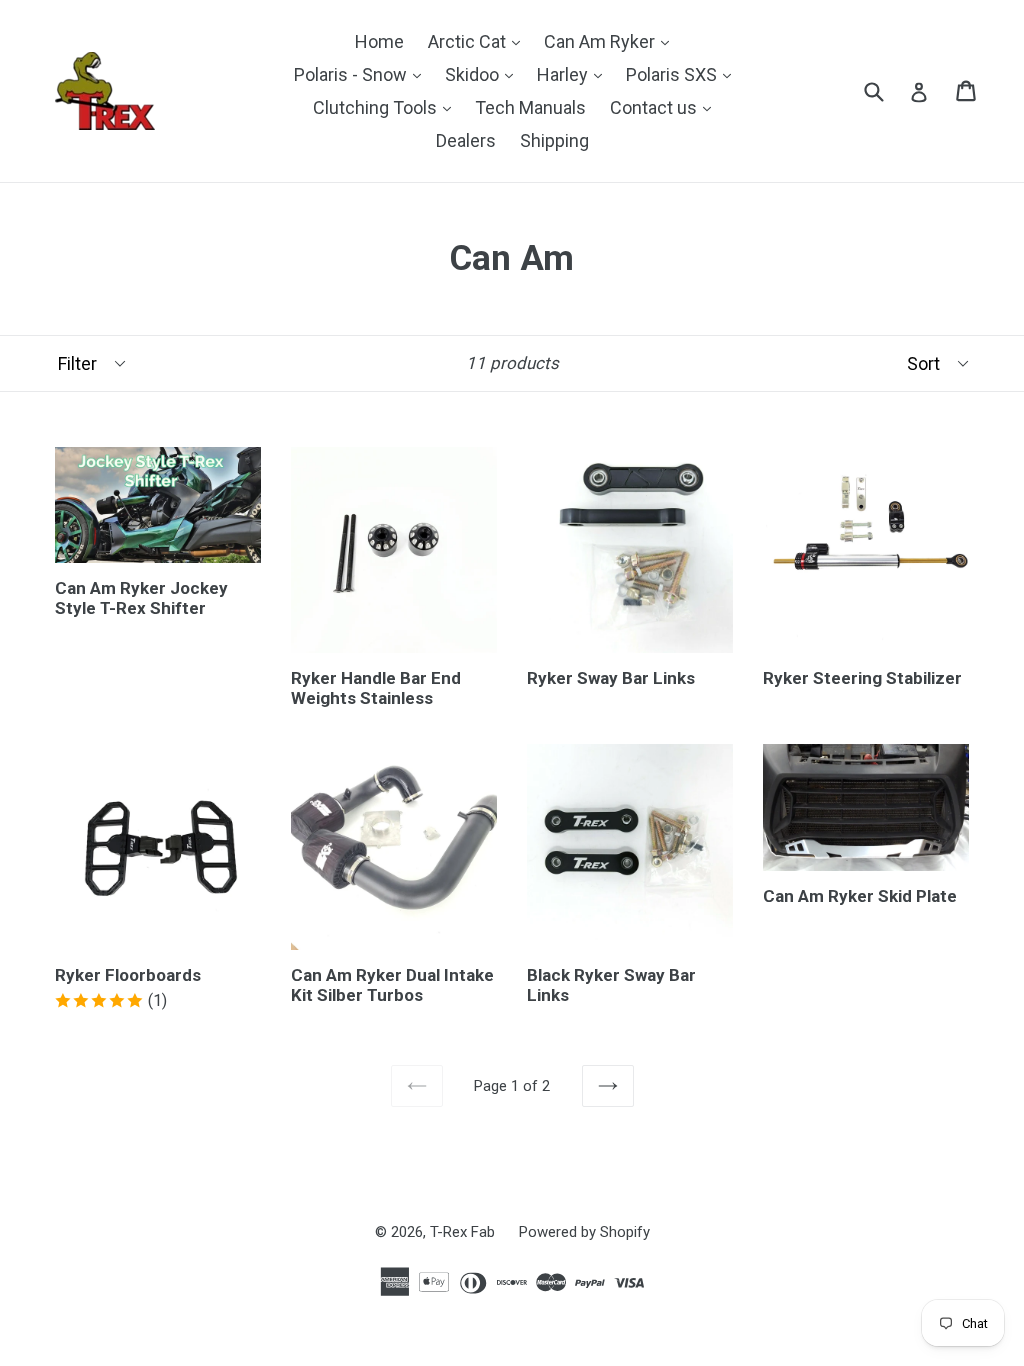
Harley (574, 74)
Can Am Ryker (611, 41)
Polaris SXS (683, 74)
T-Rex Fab (462, 1232)
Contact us (665, 107)
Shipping (554, 140)
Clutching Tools (387, 107)
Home (379, 41)
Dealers (466, 140)
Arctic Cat (479, 41)
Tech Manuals (530, 107)
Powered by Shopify (584, 1232)
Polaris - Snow (362, 74)
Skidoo (484, 74)
